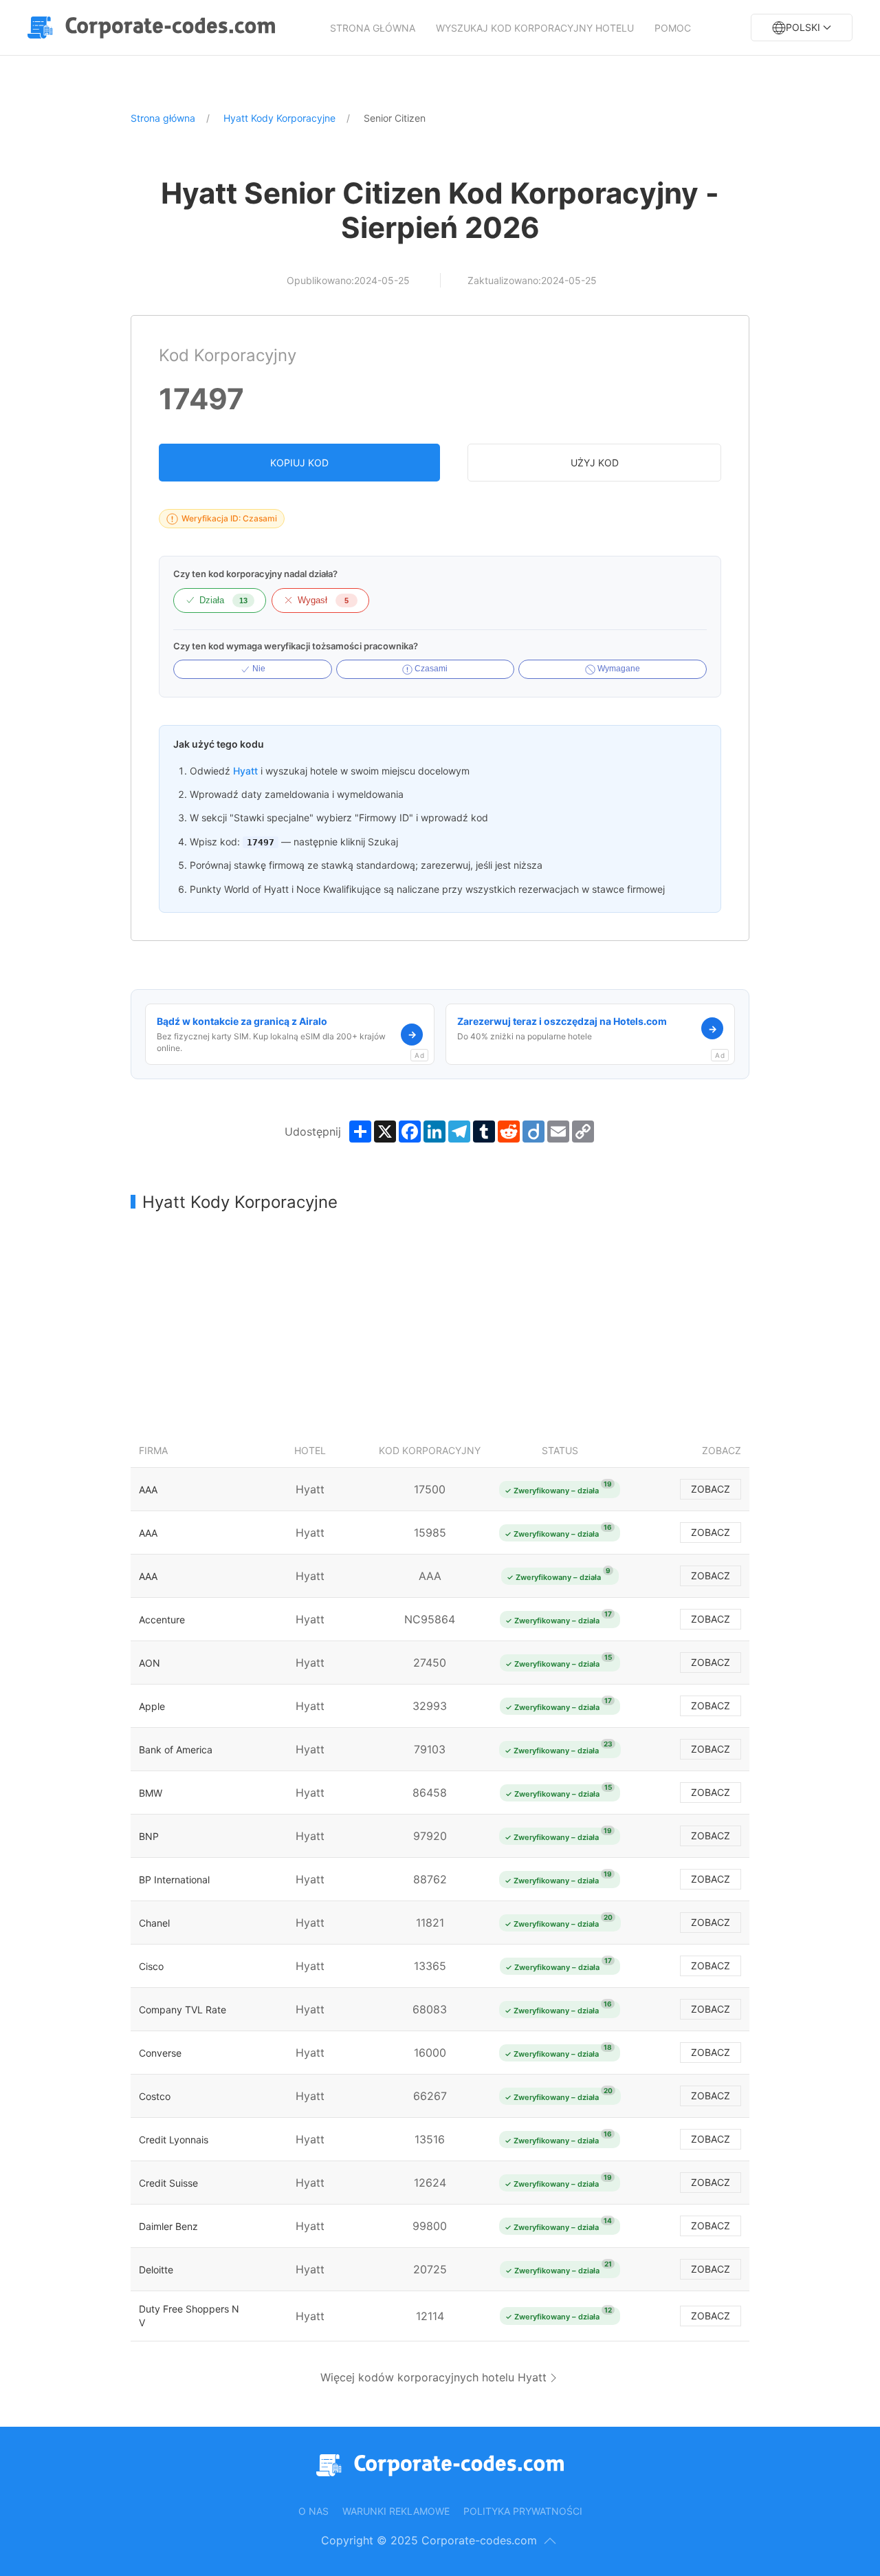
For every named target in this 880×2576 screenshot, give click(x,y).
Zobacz (711, 1489)
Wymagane (618, 669)
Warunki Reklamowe (396, 2511)
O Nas (313, 2511)
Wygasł (323, 600)
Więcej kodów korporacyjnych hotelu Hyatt (433, 2377)
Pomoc (673, 28)
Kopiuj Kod (299, 463)
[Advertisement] (440, 1323)
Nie (258, 669)
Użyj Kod (595, 463)
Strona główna (373, 28)
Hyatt (245, 771)
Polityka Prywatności (523, 2511)
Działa (223, 600)
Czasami (430, 669)
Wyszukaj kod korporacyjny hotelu (535, 28)
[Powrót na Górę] (550, 2541)
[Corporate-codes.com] (155, 28)
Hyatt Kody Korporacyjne (279, 118)
